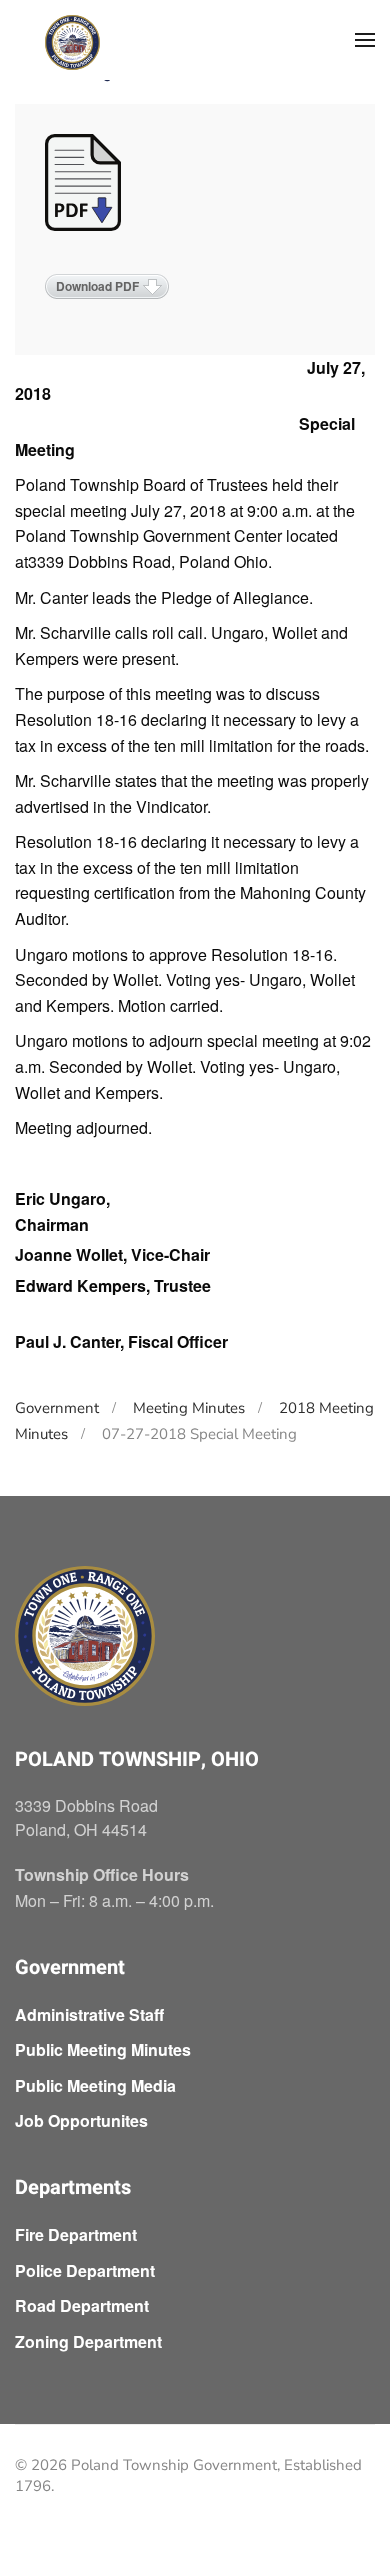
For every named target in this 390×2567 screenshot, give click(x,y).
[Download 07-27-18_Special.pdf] (85, 184)
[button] (365, 40)
